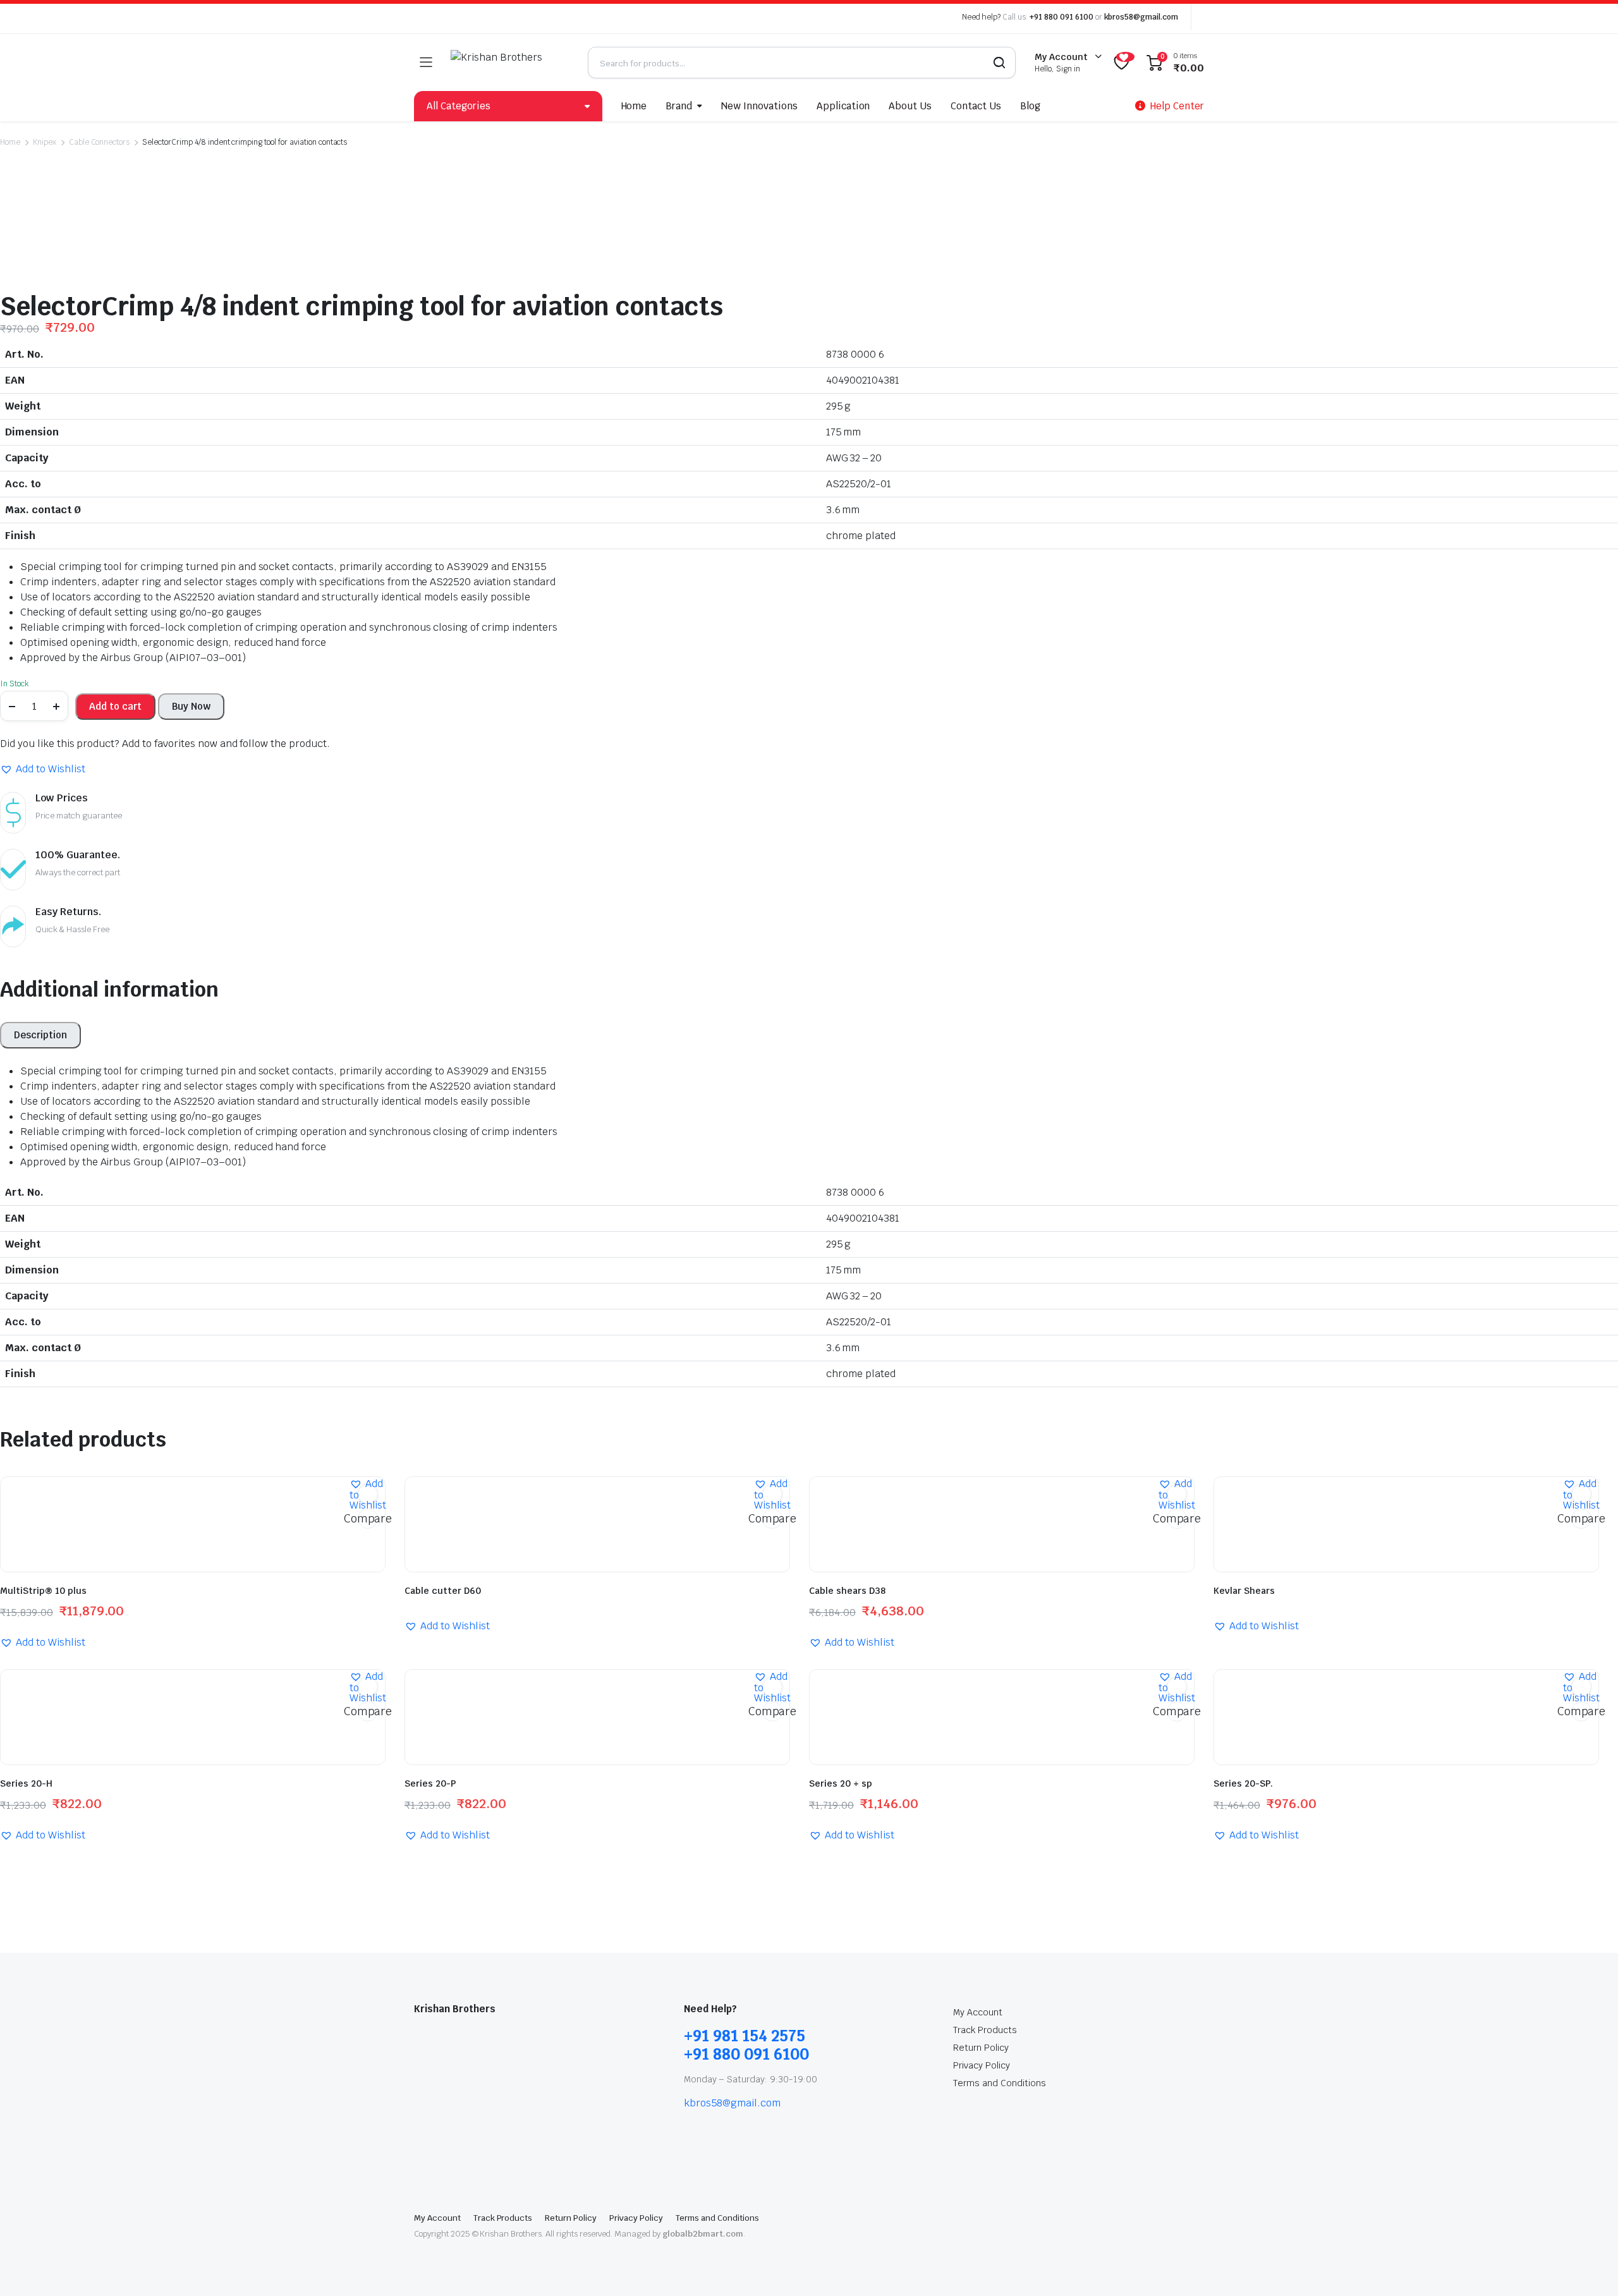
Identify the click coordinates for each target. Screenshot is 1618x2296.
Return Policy (981, 2048)
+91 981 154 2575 (745, 2036)
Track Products (985, 2030)
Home (634, 106)
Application (843, 106)
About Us (910, 106)
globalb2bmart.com (703, 2234)
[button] (43, 769)
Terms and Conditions (999, 2083)
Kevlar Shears (1244, 1591)
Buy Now (191, 706)
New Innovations (759, 106)
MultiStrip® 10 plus (43, 1591)
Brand (679, 106)
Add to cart (115, 706)
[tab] (40, 1035)
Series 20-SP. (1243, 1783)
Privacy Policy (982, 2065)
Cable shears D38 (847, 1591)
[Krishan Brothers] (510, 63)
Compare (368, 1518)
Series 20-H (26, 1783)
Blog (1030, 106)
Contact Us (976, 106)
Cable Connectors (100, 142)
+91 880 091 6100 (1061, 17)
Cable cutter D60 (443, 1591)
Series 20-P (430, 1783)
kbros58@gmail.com (1141, 17)
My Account (978, 2012)
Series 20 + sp (841, 1783)
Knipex (45, 142)
